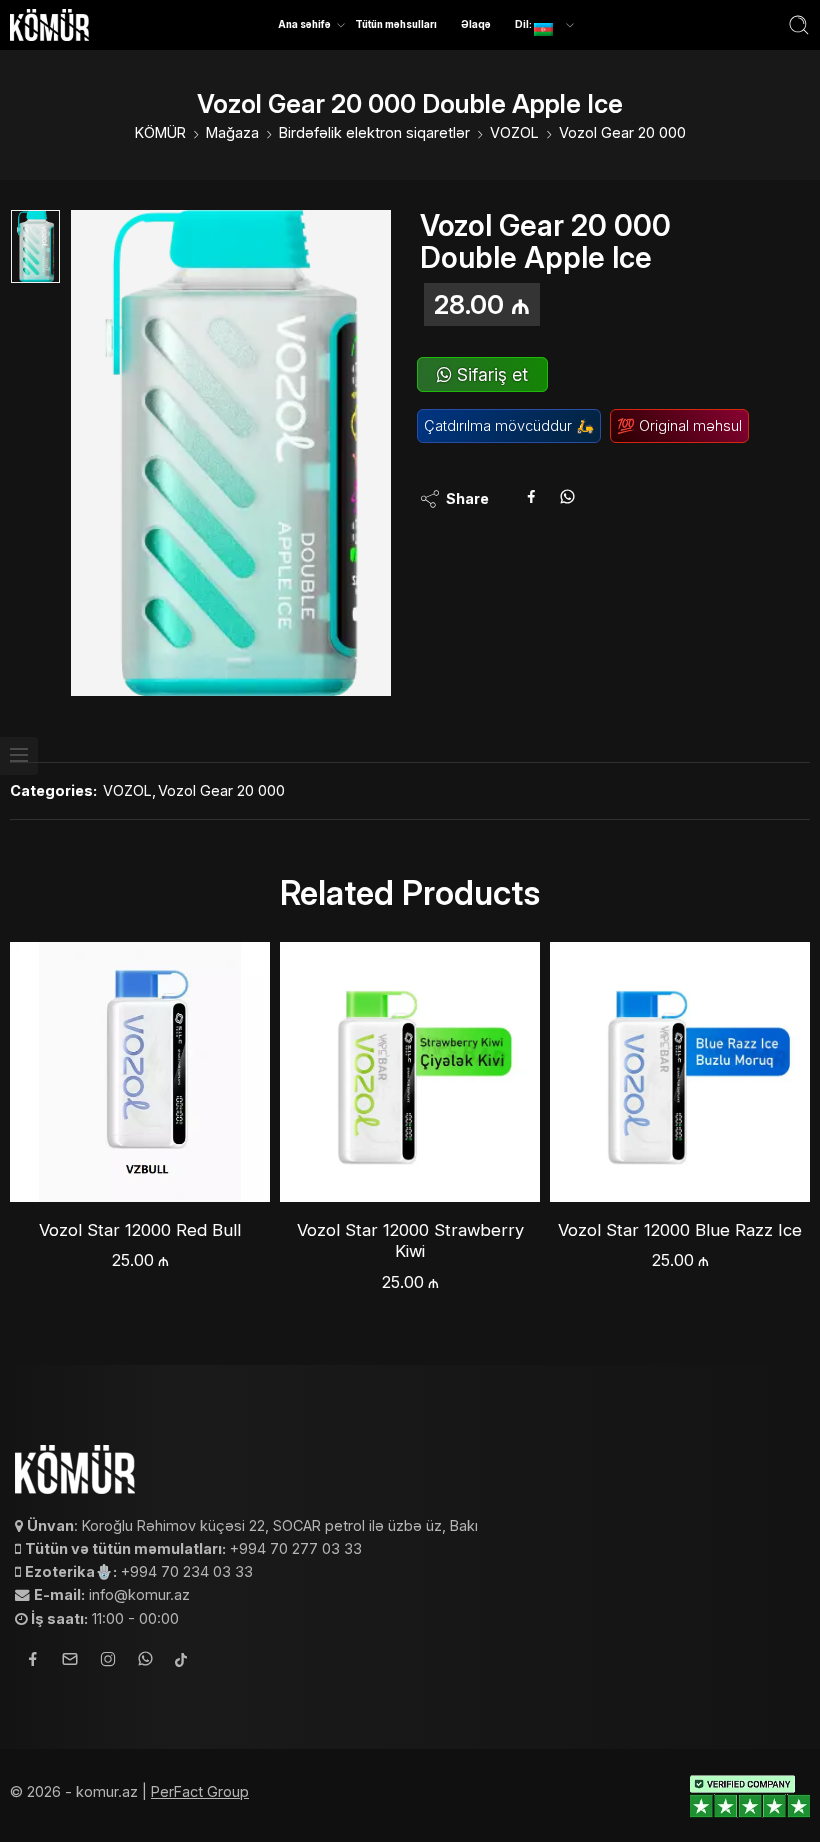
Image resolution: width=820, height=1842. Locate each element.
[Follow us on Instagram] (108, 1662)
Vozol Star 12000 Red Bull (140, 1230)
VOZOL (514, 132)
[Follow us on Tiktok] (181, 1661)
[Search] (799, 25)
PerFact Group (200, 1791)
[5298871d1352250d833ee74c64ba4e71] (35, 246)
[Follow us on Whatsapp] (145, 1661)
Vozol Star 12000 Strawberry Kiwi (410, 1241)
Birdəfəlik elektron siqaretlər (374, 132)
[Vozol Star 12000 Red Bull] (140, 1072)
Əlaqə (476, 24)
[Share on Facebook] (531, 499)
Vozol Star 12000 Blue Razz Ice (680, 1230)
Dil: (524, 24)
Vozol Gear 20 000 (622, 132)
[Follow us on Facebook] (33, 1661)
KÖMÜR (160, 132)
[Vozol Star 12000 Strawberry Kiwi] (410, 1072)
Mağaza (232, 132)
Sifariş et (490, 374)
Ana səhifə (304, 24)
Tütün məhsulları (396, 24)
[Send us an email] (70, 1662)
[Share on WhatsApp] (567, 499)
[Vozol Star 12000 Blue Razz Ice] (680, 1072)
